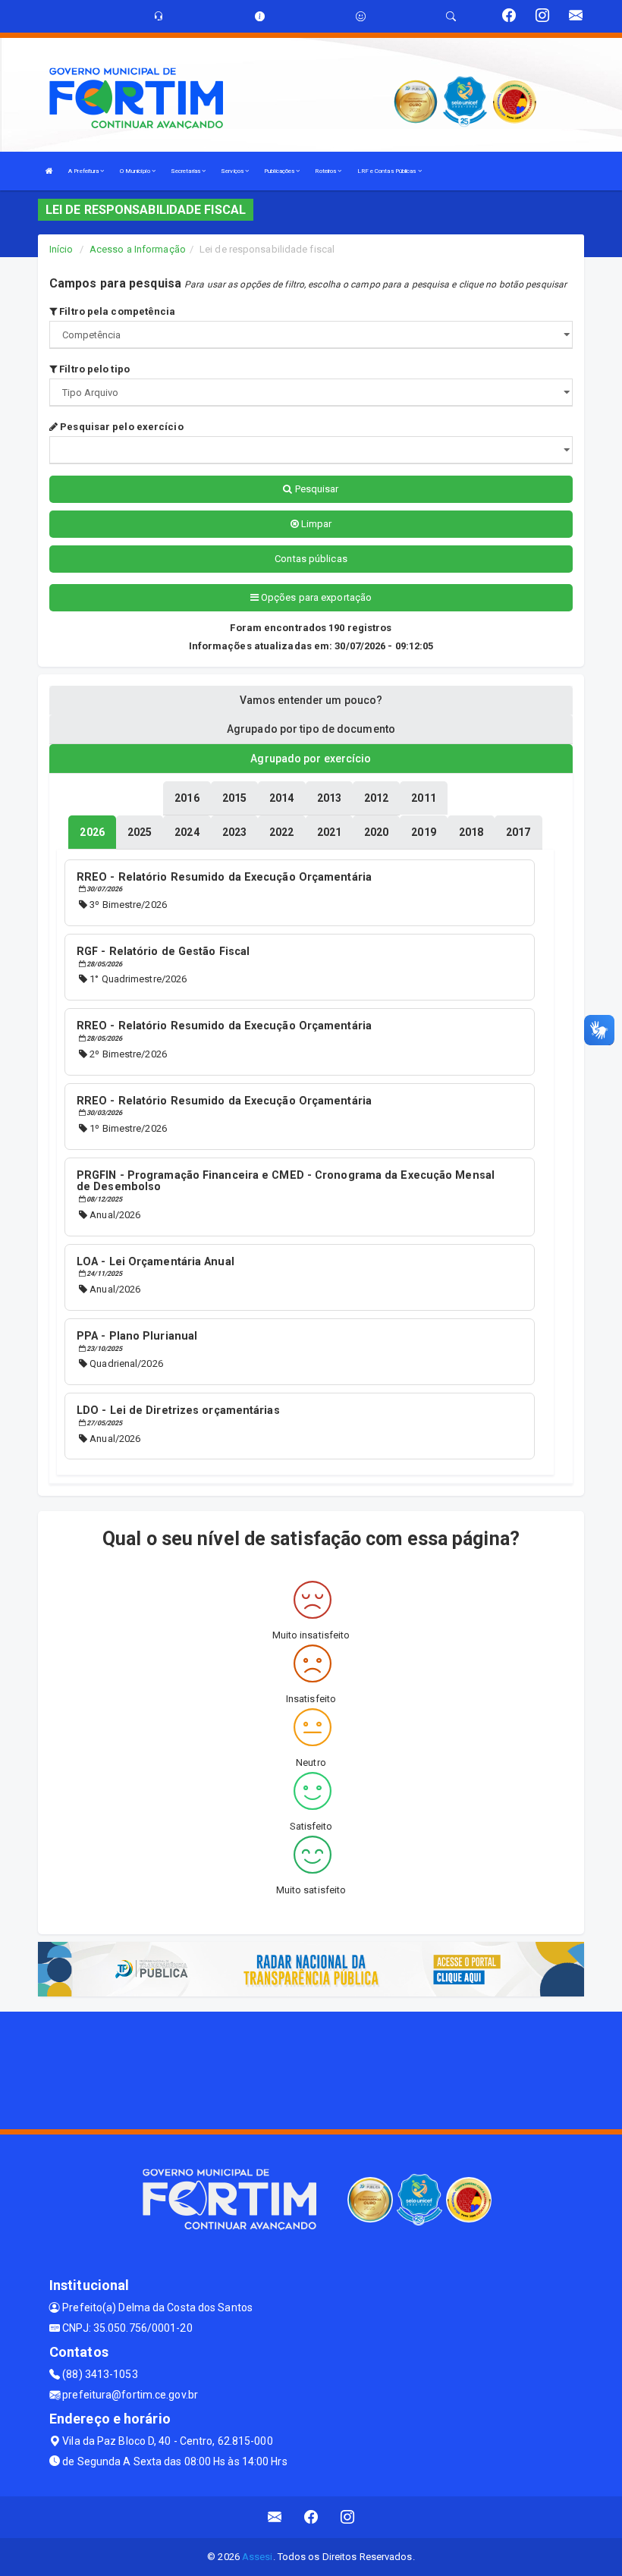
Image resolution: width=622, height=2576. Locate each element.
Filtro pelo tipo (93, 369)
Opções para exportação (315, 597)
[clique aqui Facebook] (311, 2517)
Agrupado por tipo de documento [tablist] (311, 729)
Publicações (280, 171)
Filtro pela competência (116, 311)
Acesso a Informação (138, 249)
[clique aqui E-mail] (275, 2517)
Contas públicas (311, 559)
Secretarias (186, 171)
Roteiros (326, 171)
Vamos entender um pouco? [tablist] (311, 700)
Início (61, 249)
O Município (136, 171)
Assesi (258, 2557)
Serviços (233, 171)
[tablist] (92, 832)
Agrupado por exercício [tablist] (311, 759)
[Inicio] (49, 171)
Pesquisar (316, 489)
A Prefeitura (84, 171)
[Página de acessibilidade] (361, 16)
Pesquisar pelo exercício (121, 427)
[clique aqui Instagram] (348, 2517)
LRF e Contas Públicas (388, 171)
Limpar (316, 524)
